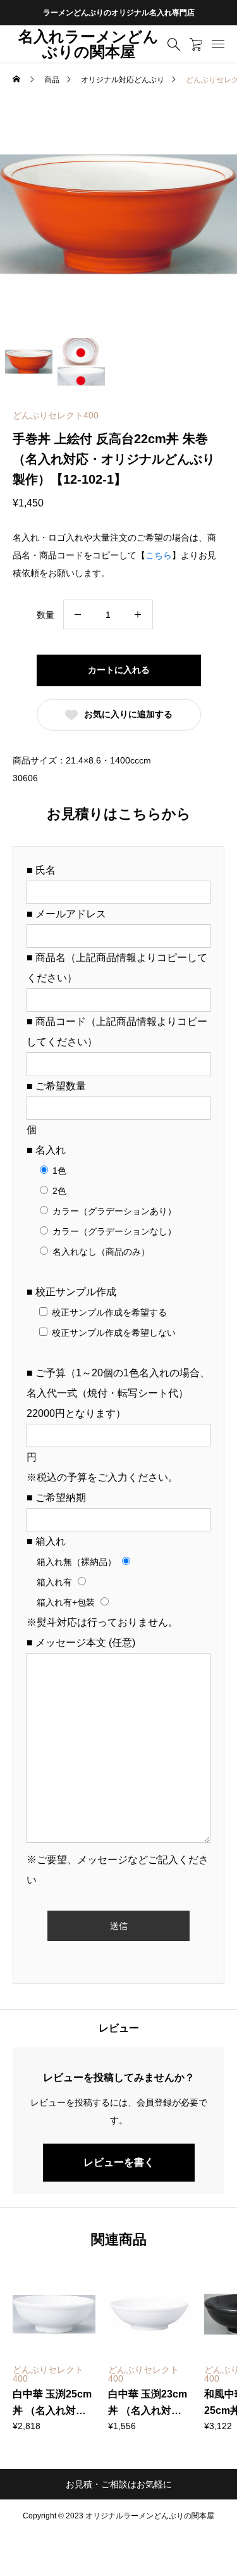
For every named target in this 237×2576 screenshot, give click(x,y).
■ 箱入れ (46, 1541)
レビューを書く (119, 2162)
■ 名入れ (46, 1150)
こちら (159, 555)
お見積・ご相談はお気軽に (119, 2484)
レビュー (119, 2028)
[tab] (118, 2028)
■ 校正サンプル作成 (71, 1292)
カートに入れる (119, 670)
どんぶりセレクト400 (56, 415)
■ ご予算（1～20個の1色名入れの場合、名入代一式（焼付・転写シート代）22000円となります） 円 (118, 1415)
